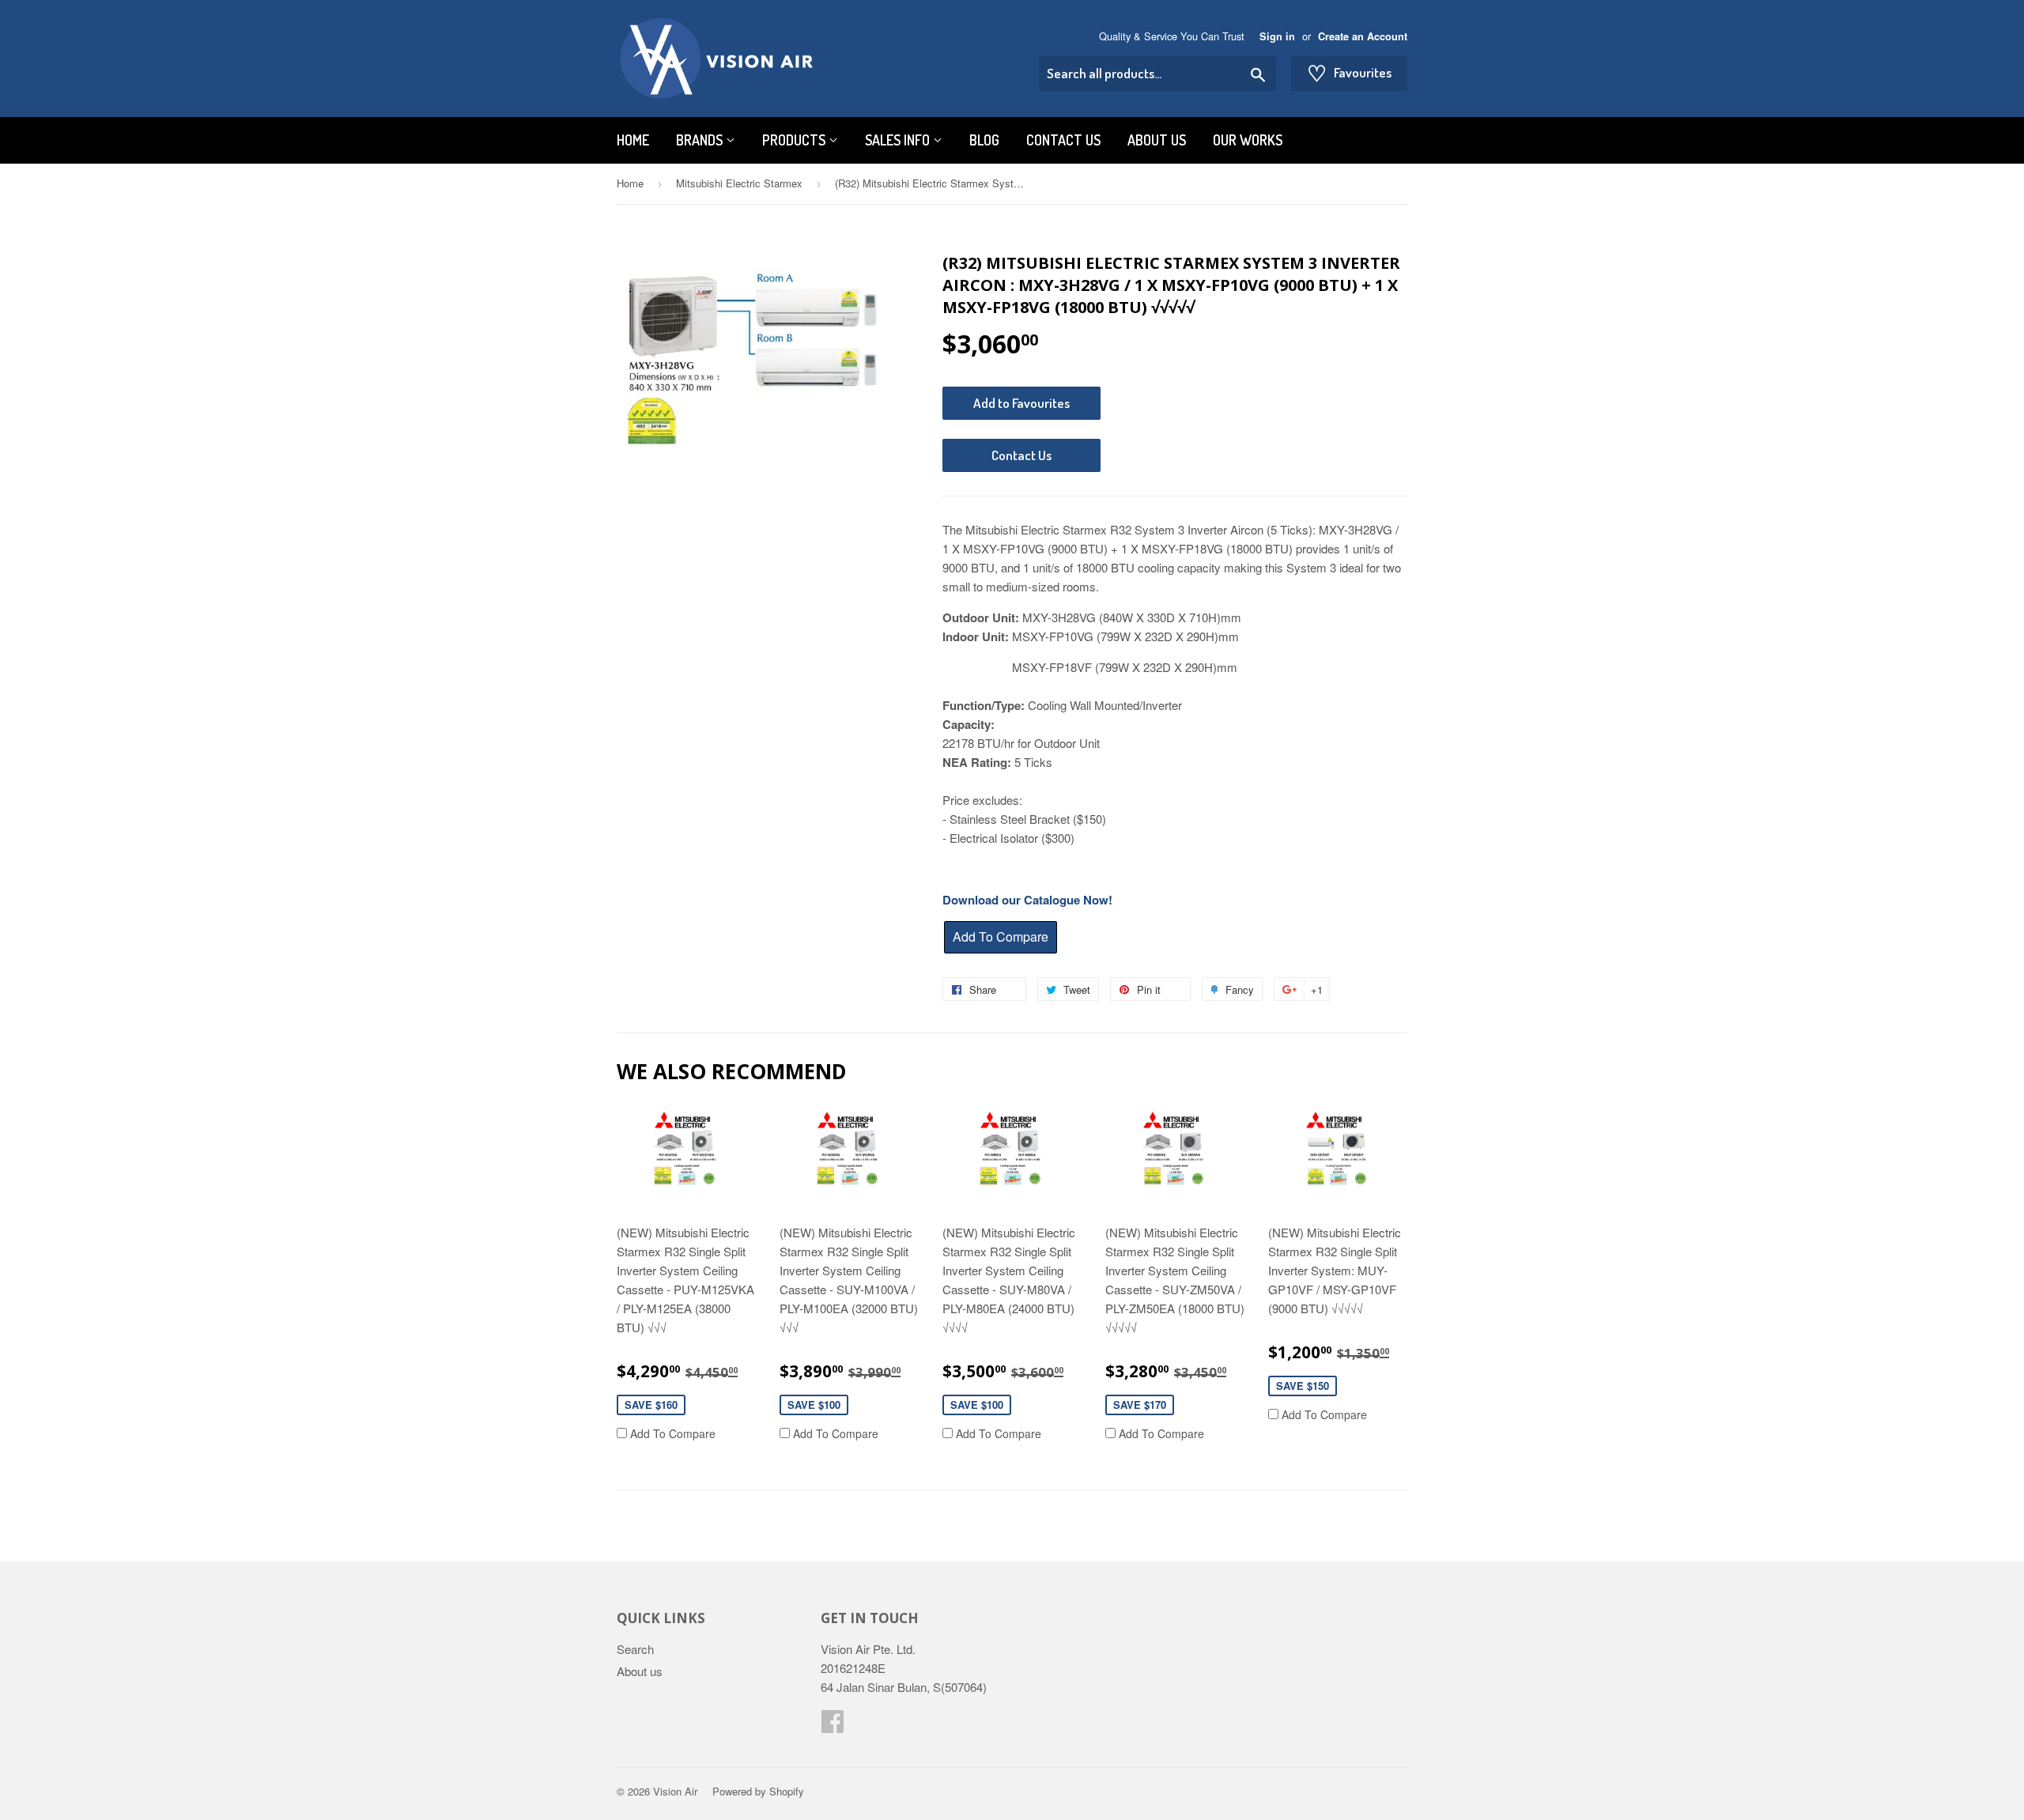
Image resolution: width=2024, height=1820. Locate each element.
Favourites (1349, 73)
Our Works (1248, 140)
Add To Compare (671, 1433)
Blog (984, 140)
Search (635, 1649)
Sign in (1277, 36)
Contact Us (1063, 140)
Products (795, 140)
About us (1157, 140)
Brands (701, 140)
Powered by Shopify (758, 1791)
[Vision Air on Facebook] (833, 1726)
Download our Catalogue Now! (1027, 900)
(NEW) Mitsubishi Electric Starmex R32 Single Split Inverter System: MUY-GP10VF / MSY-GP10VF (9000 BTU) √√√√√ (1335, 1270)
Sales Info (899, 140)
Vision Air (675, 1791)
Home (633, 140)
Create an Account (1363, 36)
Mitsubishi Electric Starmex (739, 183)
